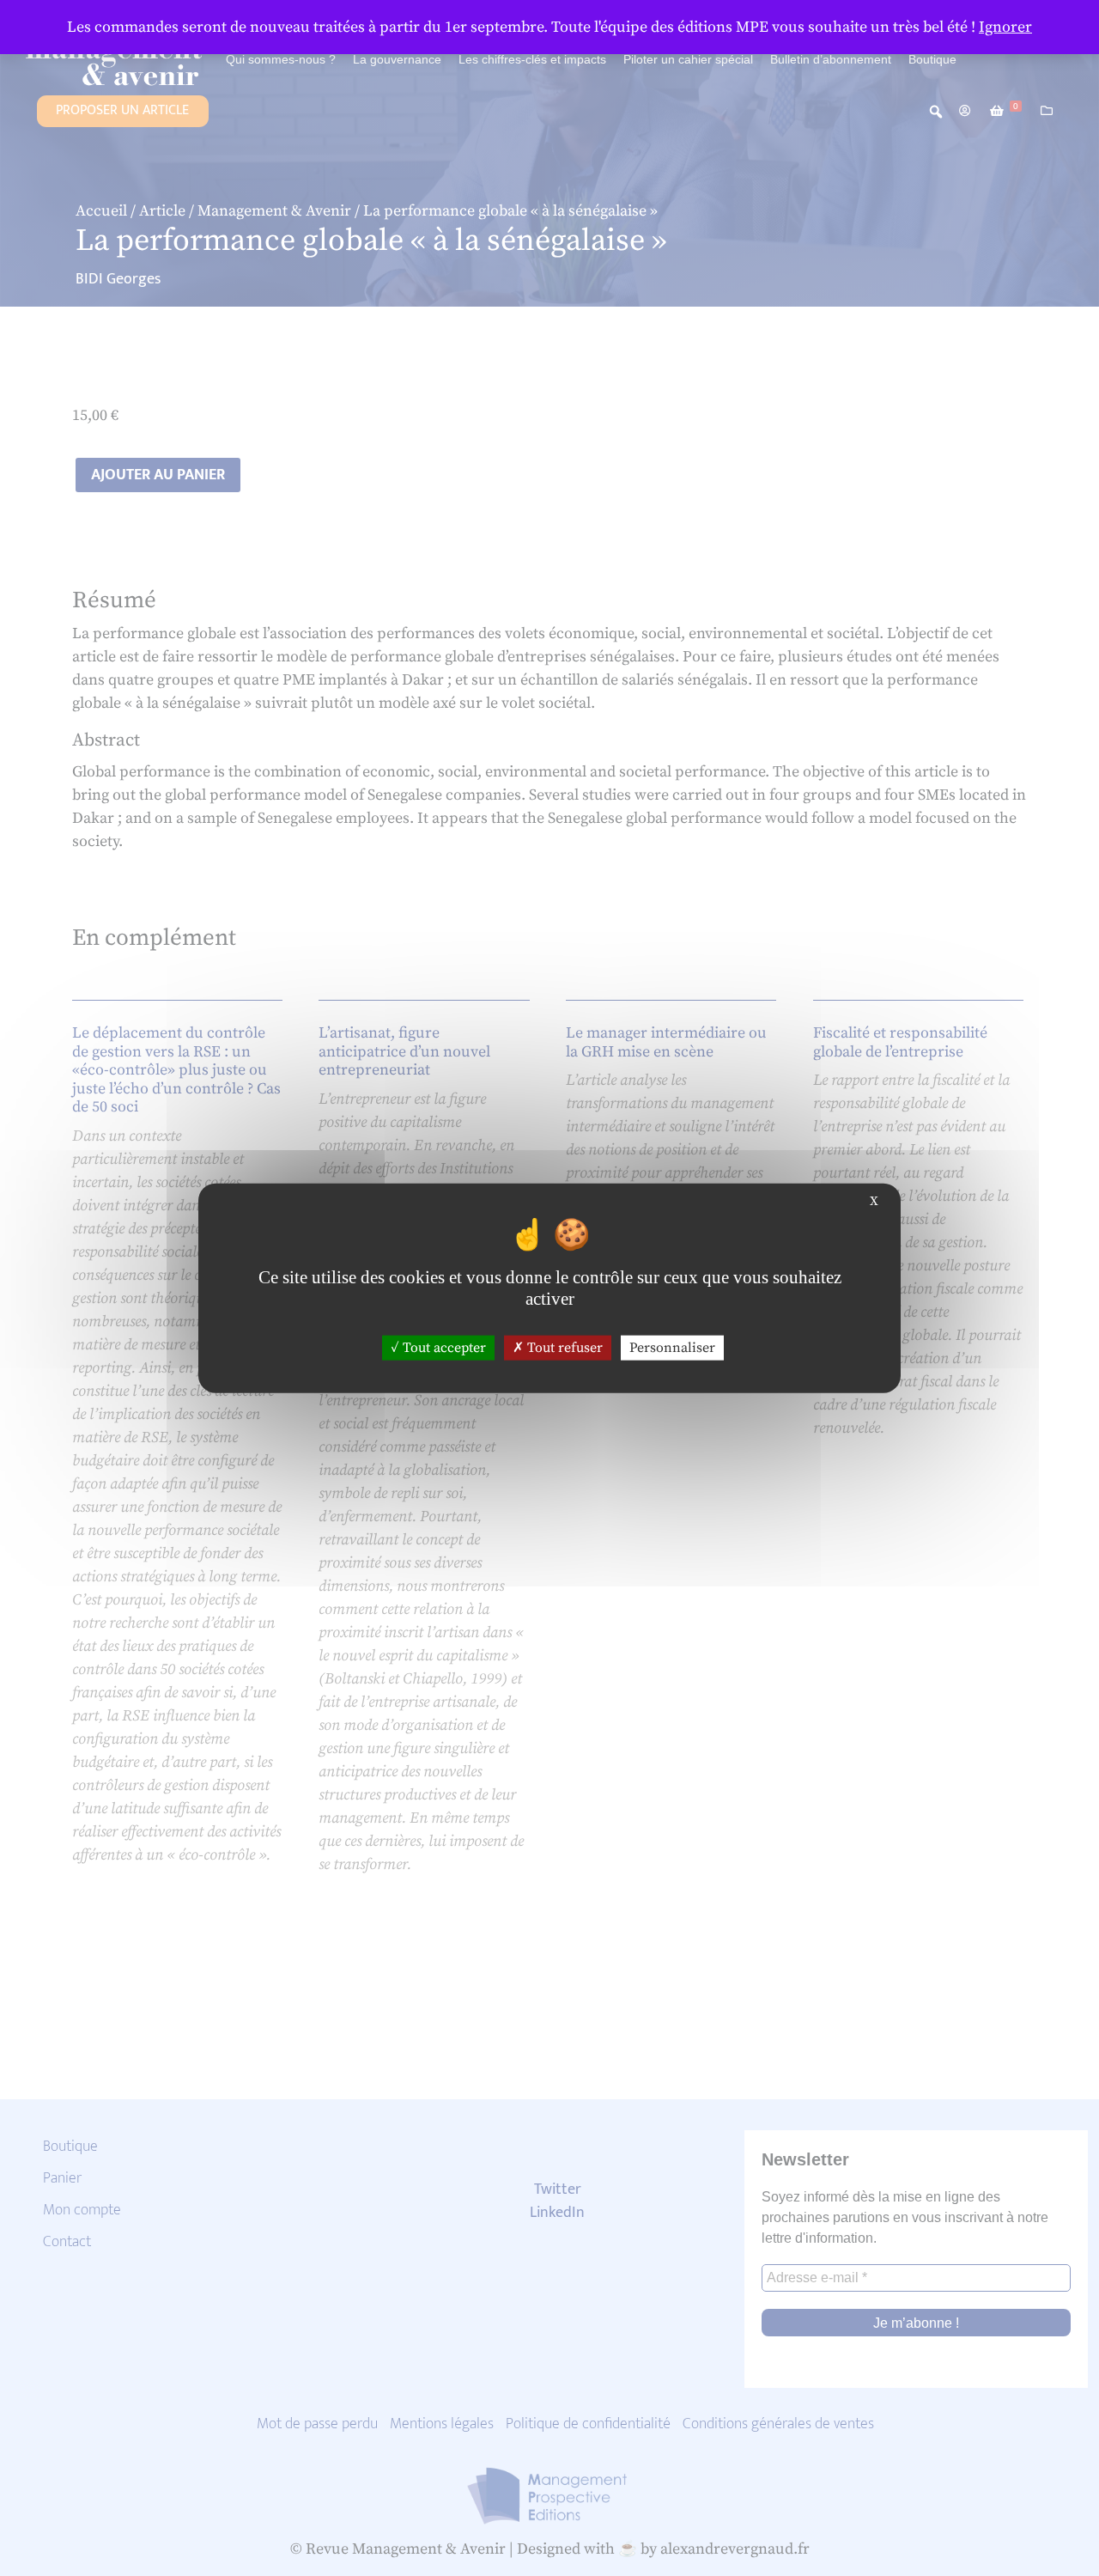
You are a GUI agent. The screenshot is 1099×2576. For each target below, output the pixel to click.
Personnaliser (672, 1348)
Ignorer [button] (1005, 27)
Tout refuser (563, 1348)
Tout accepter (443, 1348)
